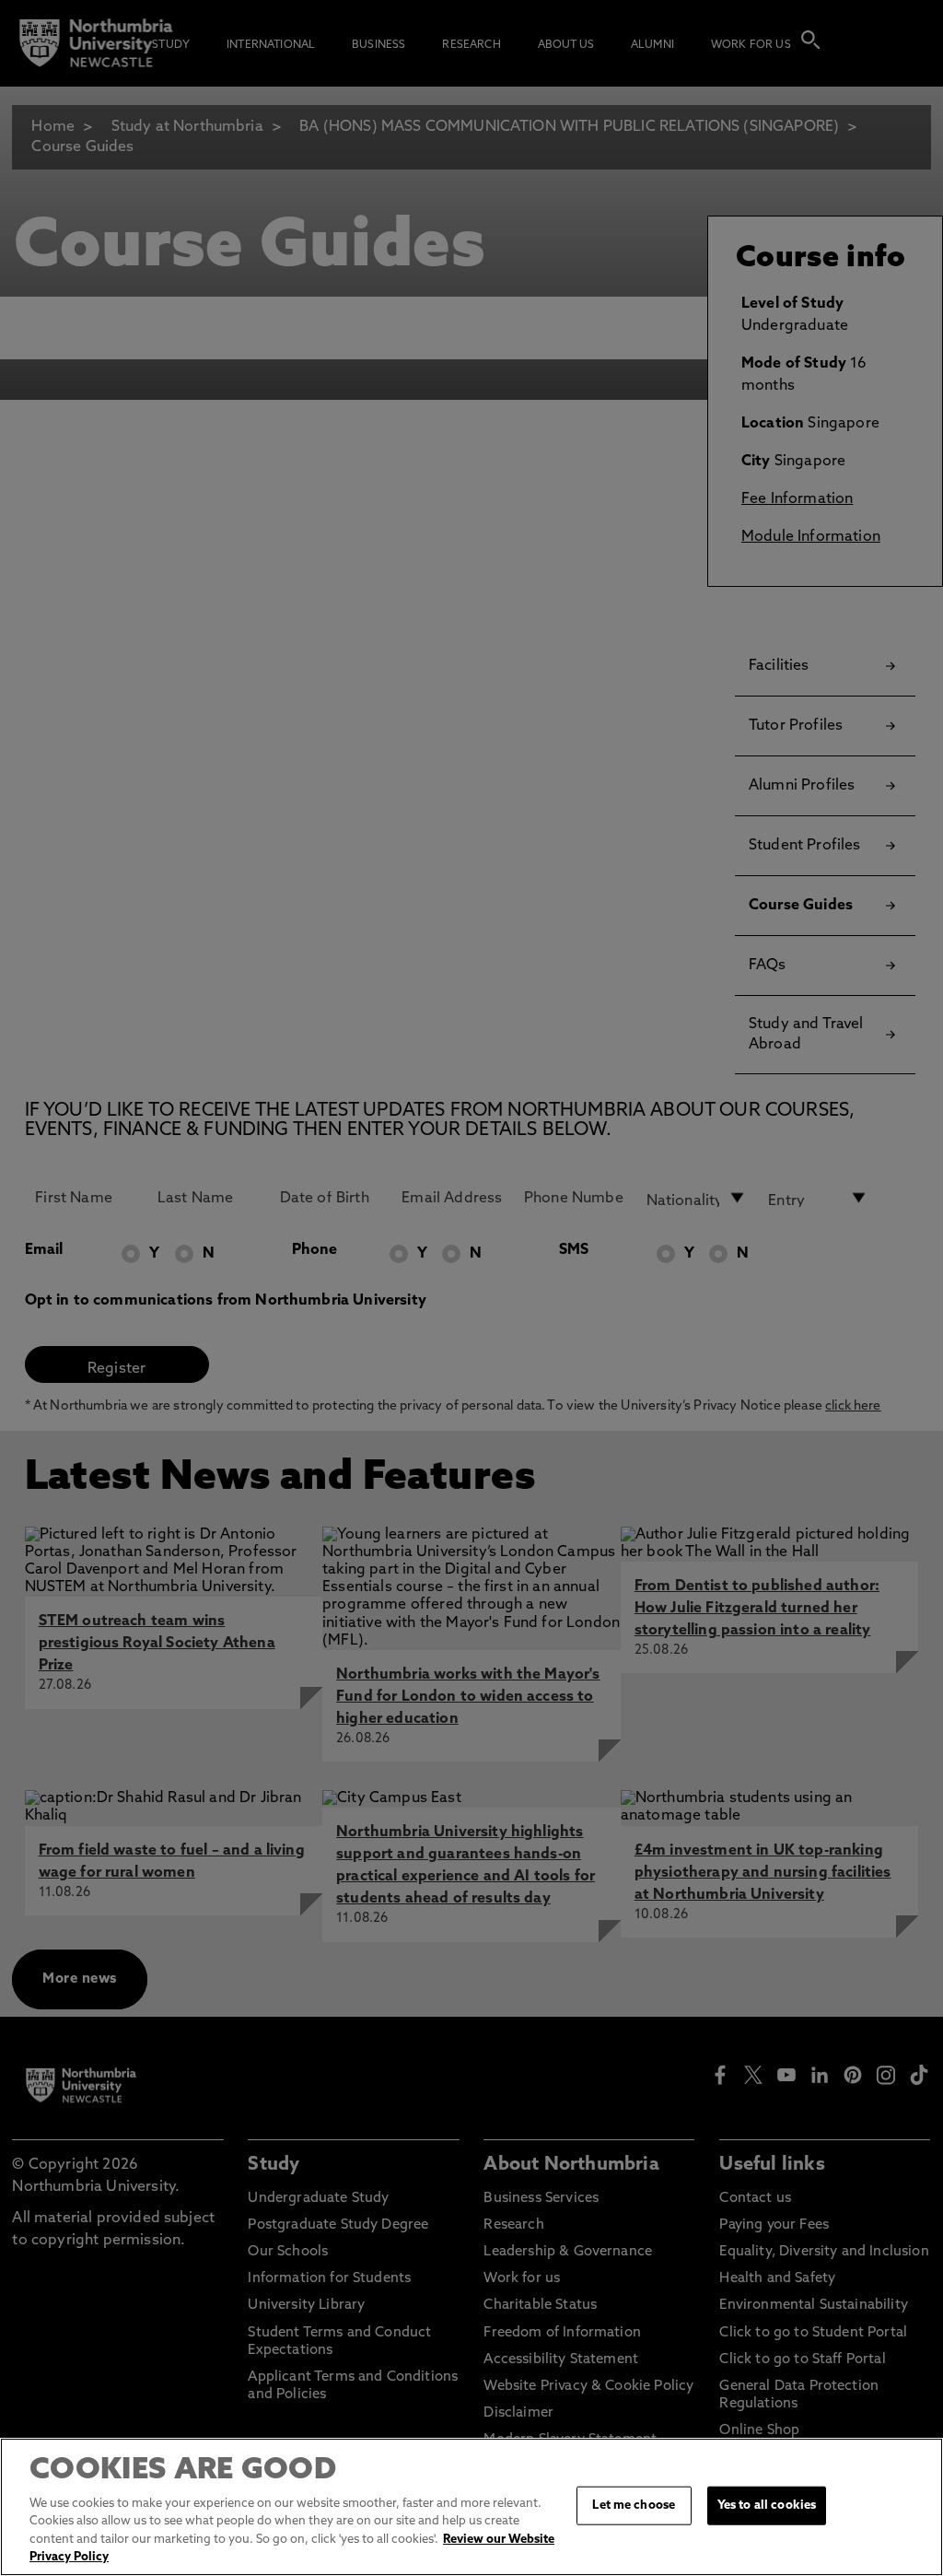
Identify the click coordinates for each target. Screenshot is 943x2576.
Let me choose (634, 2506)
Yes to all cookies (767, 2506)
